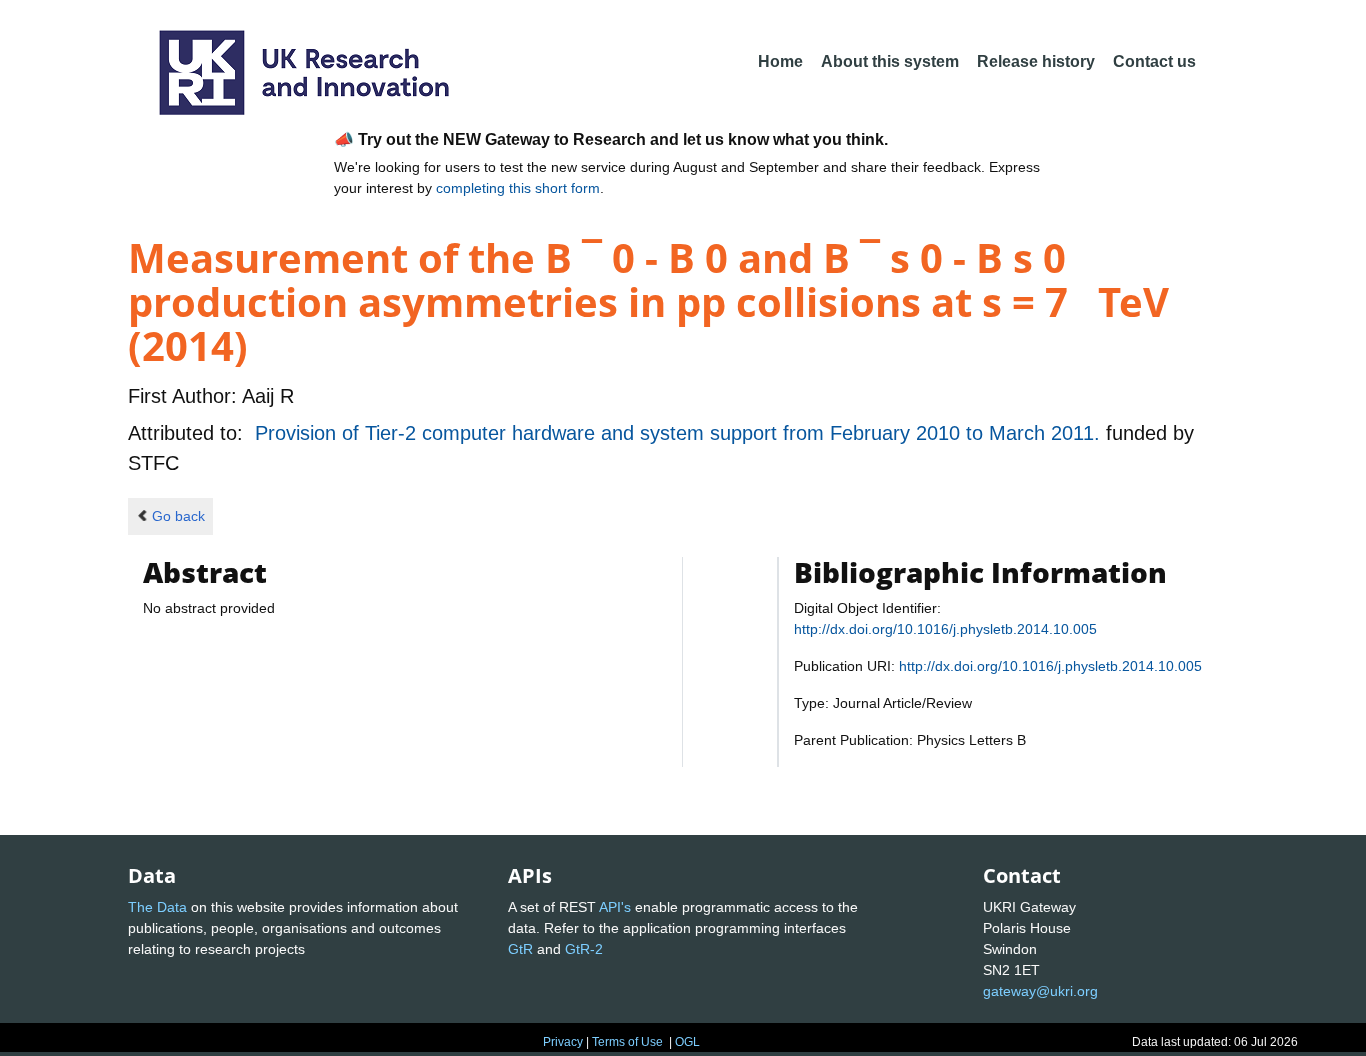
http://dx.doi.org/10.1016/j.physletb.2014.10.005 (945, 629)
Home (780, 61)
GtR (520, 949)
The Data (157, 907)
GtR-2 (584, 949)
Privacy (563, 1042)
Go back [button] (178, 516)
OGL (687, 1042)
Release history (1036, 61)
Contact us (1154, 61)
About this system (890, 61)
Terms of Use (627, 1042)
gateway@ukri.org (1040, 991)
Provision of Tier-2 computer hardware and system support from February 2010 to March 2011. (680, 433)
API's (615, 907)
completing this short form (518, 188)
